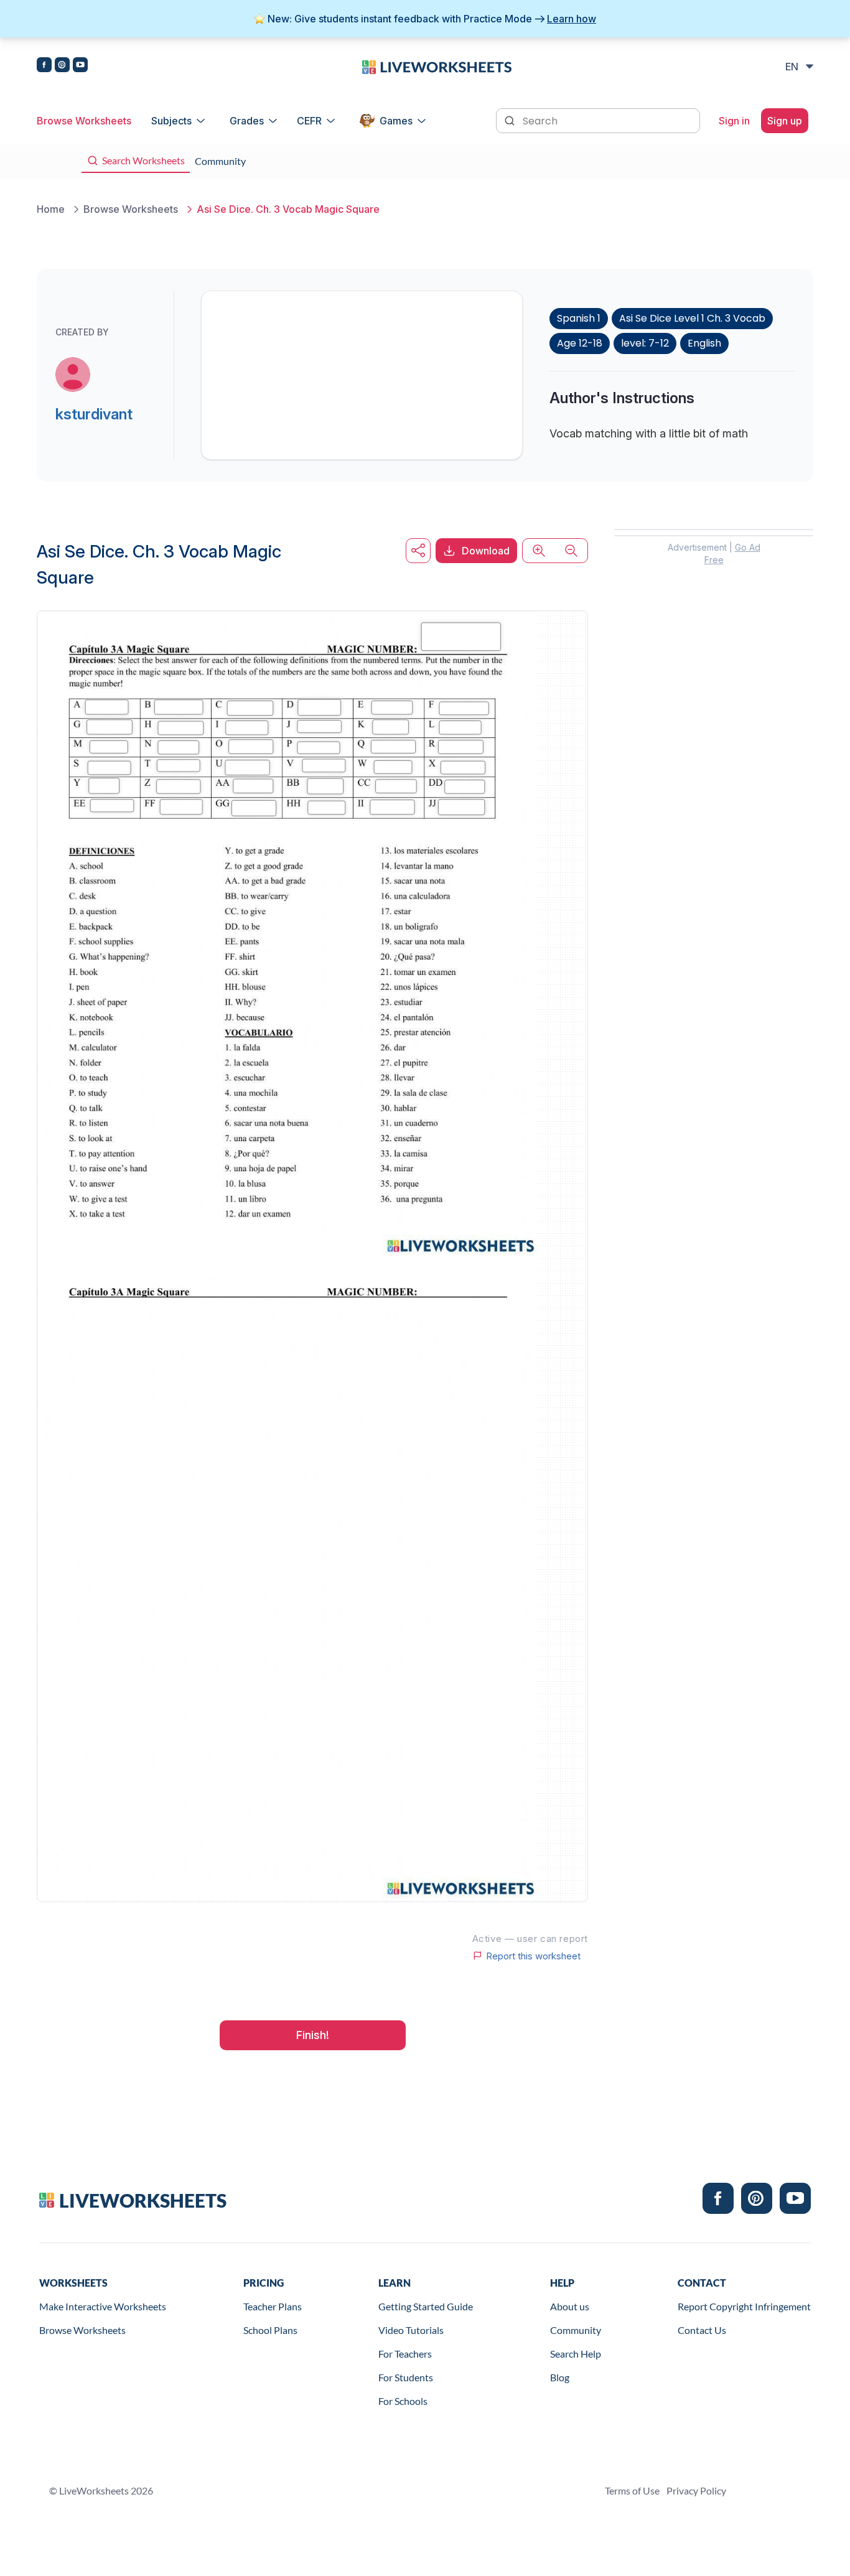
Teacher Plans (273, 2306)
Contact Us (702, 2330)
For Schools (403, 2401)
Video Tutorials (411, 2330)
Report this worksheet (533, 1956)
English (704, 343)
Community (576, 2330)
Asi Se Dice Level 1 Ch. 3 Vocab (692, 318)
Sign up (785, 121)
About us (570, 2306)
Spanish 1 (579, 318)
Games (396, 121)
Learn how (572, 19)
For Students (406, 2377)
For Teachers (405, 2354)
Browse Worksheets (84, 121)
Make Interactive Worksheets (103, 2306)
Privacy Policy (696, 2490)
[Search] (511, 119)
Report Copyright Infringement (744, 2306)
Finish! (313, 2035)
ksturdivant (94, 414)
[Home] (437, 66)
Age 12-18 (580, 343)
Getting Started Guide (426, 2306)
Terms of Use (632, 2490)
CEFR (309, 121)
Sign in (734, 121)
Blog (560, 2377)
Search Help (576, 2354)
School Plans (270, 2330)
